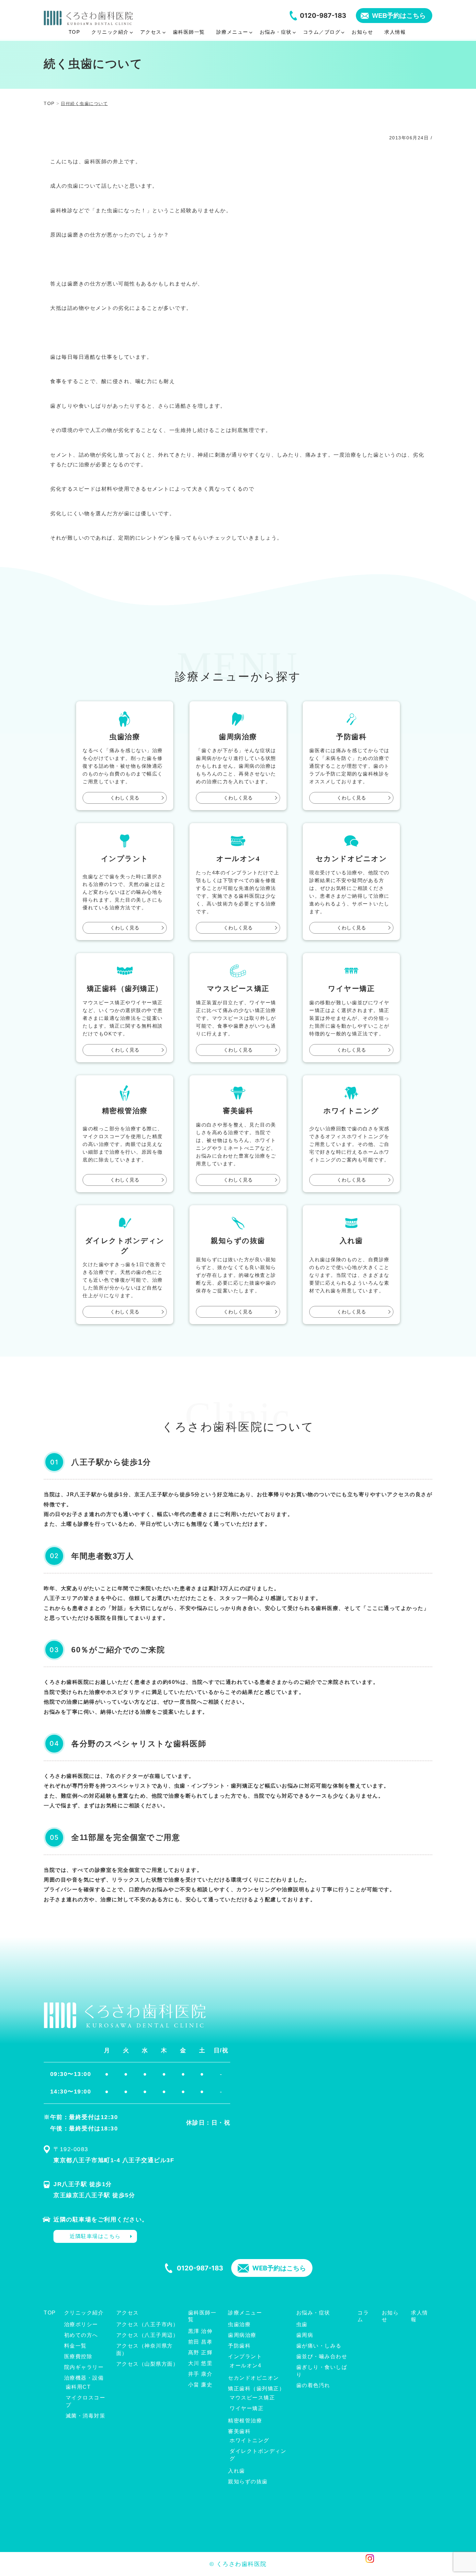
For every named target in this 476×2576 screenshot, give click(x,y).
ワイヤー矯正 (247, 2408)
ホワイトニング (249, 2440)
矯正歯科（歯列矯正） (256, 2389)
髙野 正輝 (200, 2353)
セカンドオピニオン (254, 2378)
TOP (50, 2313)
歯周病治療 (242, 2335)
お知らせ (390, 2316)
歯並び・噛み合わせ (322, 2356)
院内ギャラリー (84, 2367)
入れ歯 (237, 2471)
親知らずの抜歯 (248, 2482)
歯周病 (305, 2335)
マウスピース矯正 (252, 2398)
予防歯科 (239, 2346)
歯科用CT (78, 2387)
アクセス (128, 2313)
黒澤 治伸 (200, 2331)
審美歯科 (239, 2431)
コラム (363, 2316)
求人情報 (419, 2316)
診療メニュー (245, 2313)
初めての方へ (81, 2335)
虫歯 (302, 2324)
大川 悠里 (200, 2363)
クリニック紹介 (84, 2313)
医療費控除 (78, 2356)
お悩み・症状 (313, 2313)
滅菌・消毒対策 (86, 2416)
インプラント (245, 2356)
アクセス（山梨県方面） (147, 2364)
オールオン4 (245, 2366)
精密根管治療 (245, 2421)
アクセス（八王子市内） (147, 2324)
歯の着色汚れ (313, 2385)
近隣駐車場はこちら (95, 2236)
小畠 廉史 (200, 2385)
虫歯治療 (239, 2324)
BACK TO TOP (424, 2567)
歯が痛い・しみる (319, 2346)
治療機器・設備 (84, 2378)
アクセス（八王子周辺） (147, 2335)
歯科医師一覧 (202, 2316)
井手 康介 (200, 2374)
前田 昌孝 (200, 2342)
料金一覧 (75, 2346)
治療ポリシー (81, 2324)
